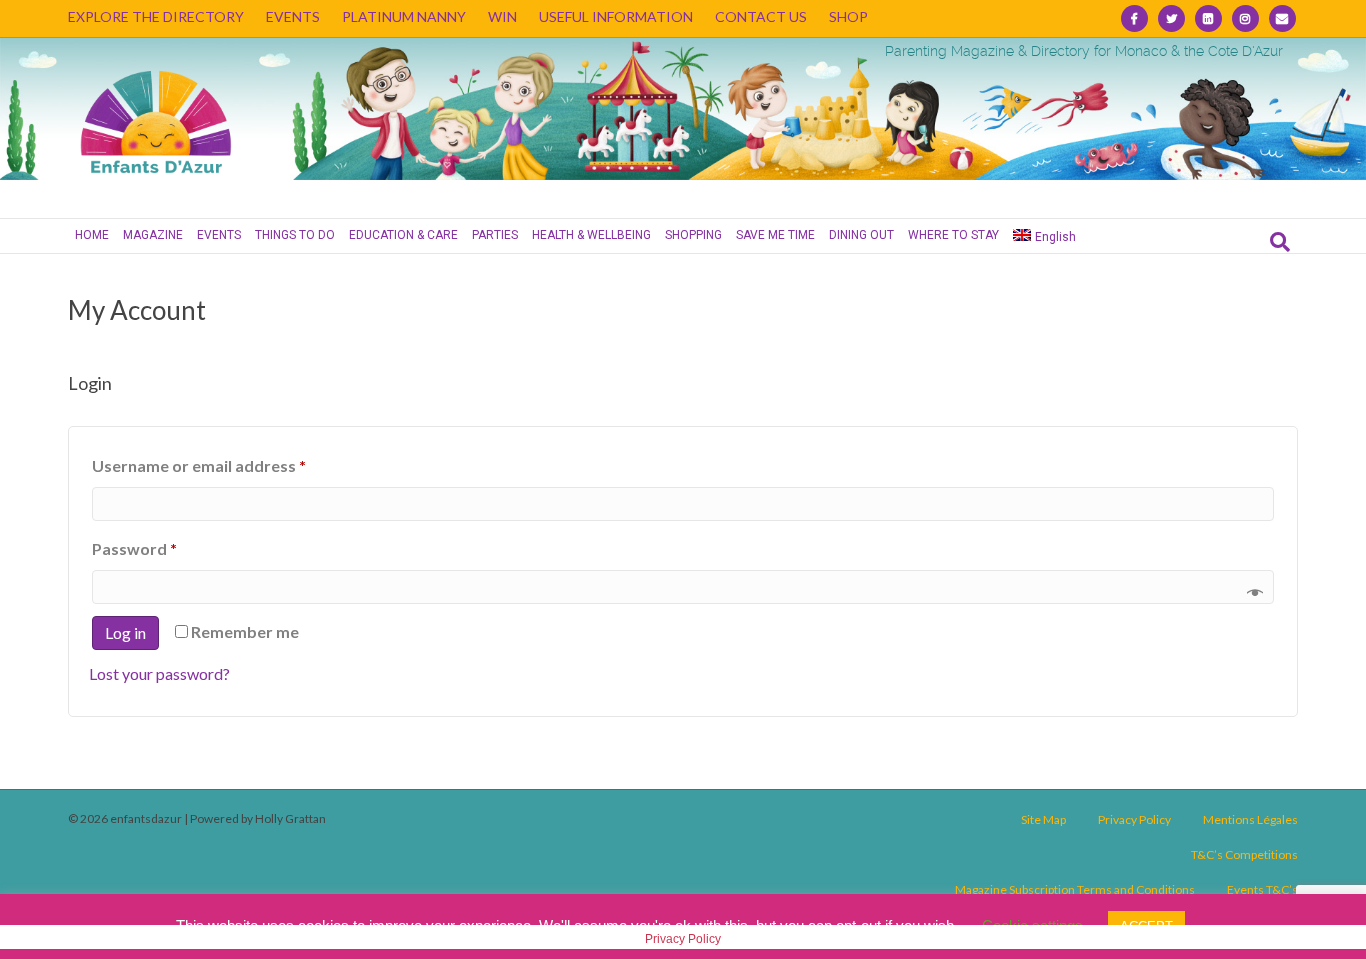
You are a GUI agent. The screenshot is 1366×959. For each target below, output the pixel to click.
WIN (502, 16)
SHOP (848, 16)
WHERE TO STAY (953, 235)
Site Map (1043, 819)
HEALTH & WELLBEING (591, 235)
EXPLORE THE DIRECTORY (156, 16)
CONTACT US (761, 16)
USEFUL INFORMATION (616, 16)
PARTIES (495, 235)
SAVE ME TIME (775, 235)
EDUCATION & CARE (403, 235)
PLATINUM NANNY (404, 16)
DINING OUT (861, 235)
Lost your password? (159, 673)
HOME (92, 235)
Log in (125, 632)
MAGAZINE (153, 235)
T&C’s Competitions (1244, 854)
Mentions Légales (1250, 819)
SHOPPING (693, 235)
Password (168, 548)
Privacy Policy (1134, 819)
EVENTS (293, 16)
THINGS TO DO (295, 235)
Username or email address (232, 465)
